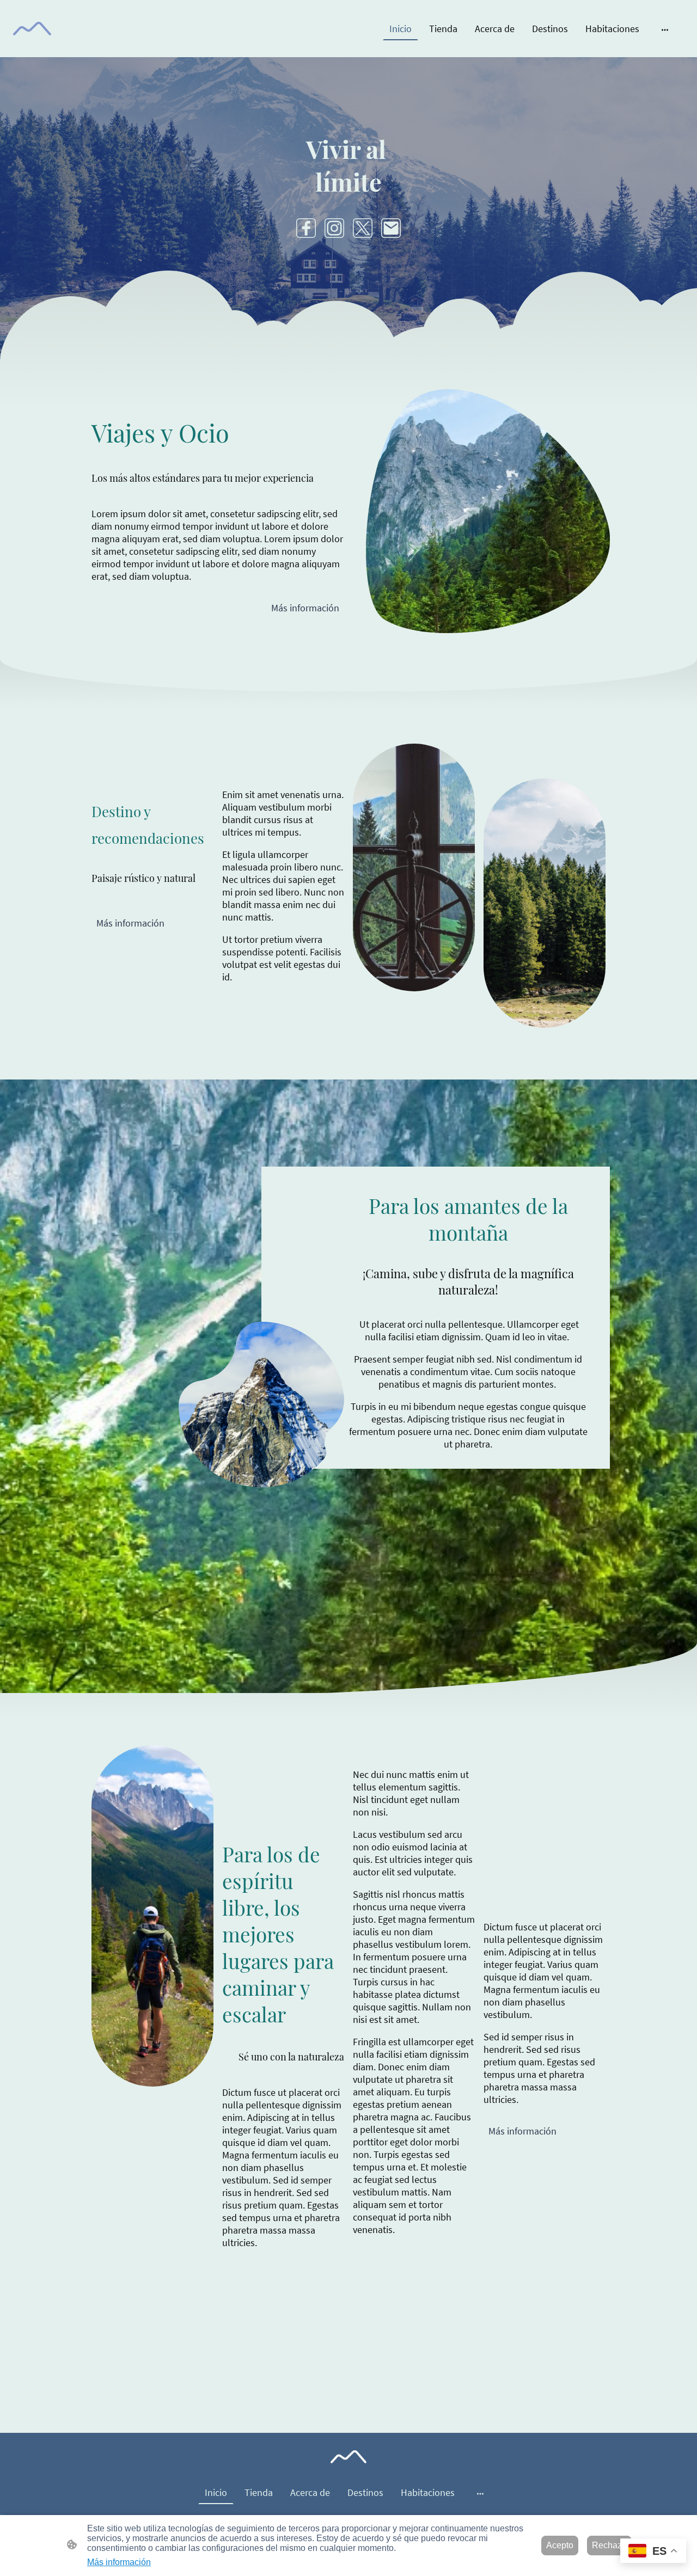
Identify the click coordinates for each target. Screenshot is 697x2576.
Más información (305, 608)
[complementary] (653, 2552)
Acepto (560, 2545)
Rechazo (609, 2545)
